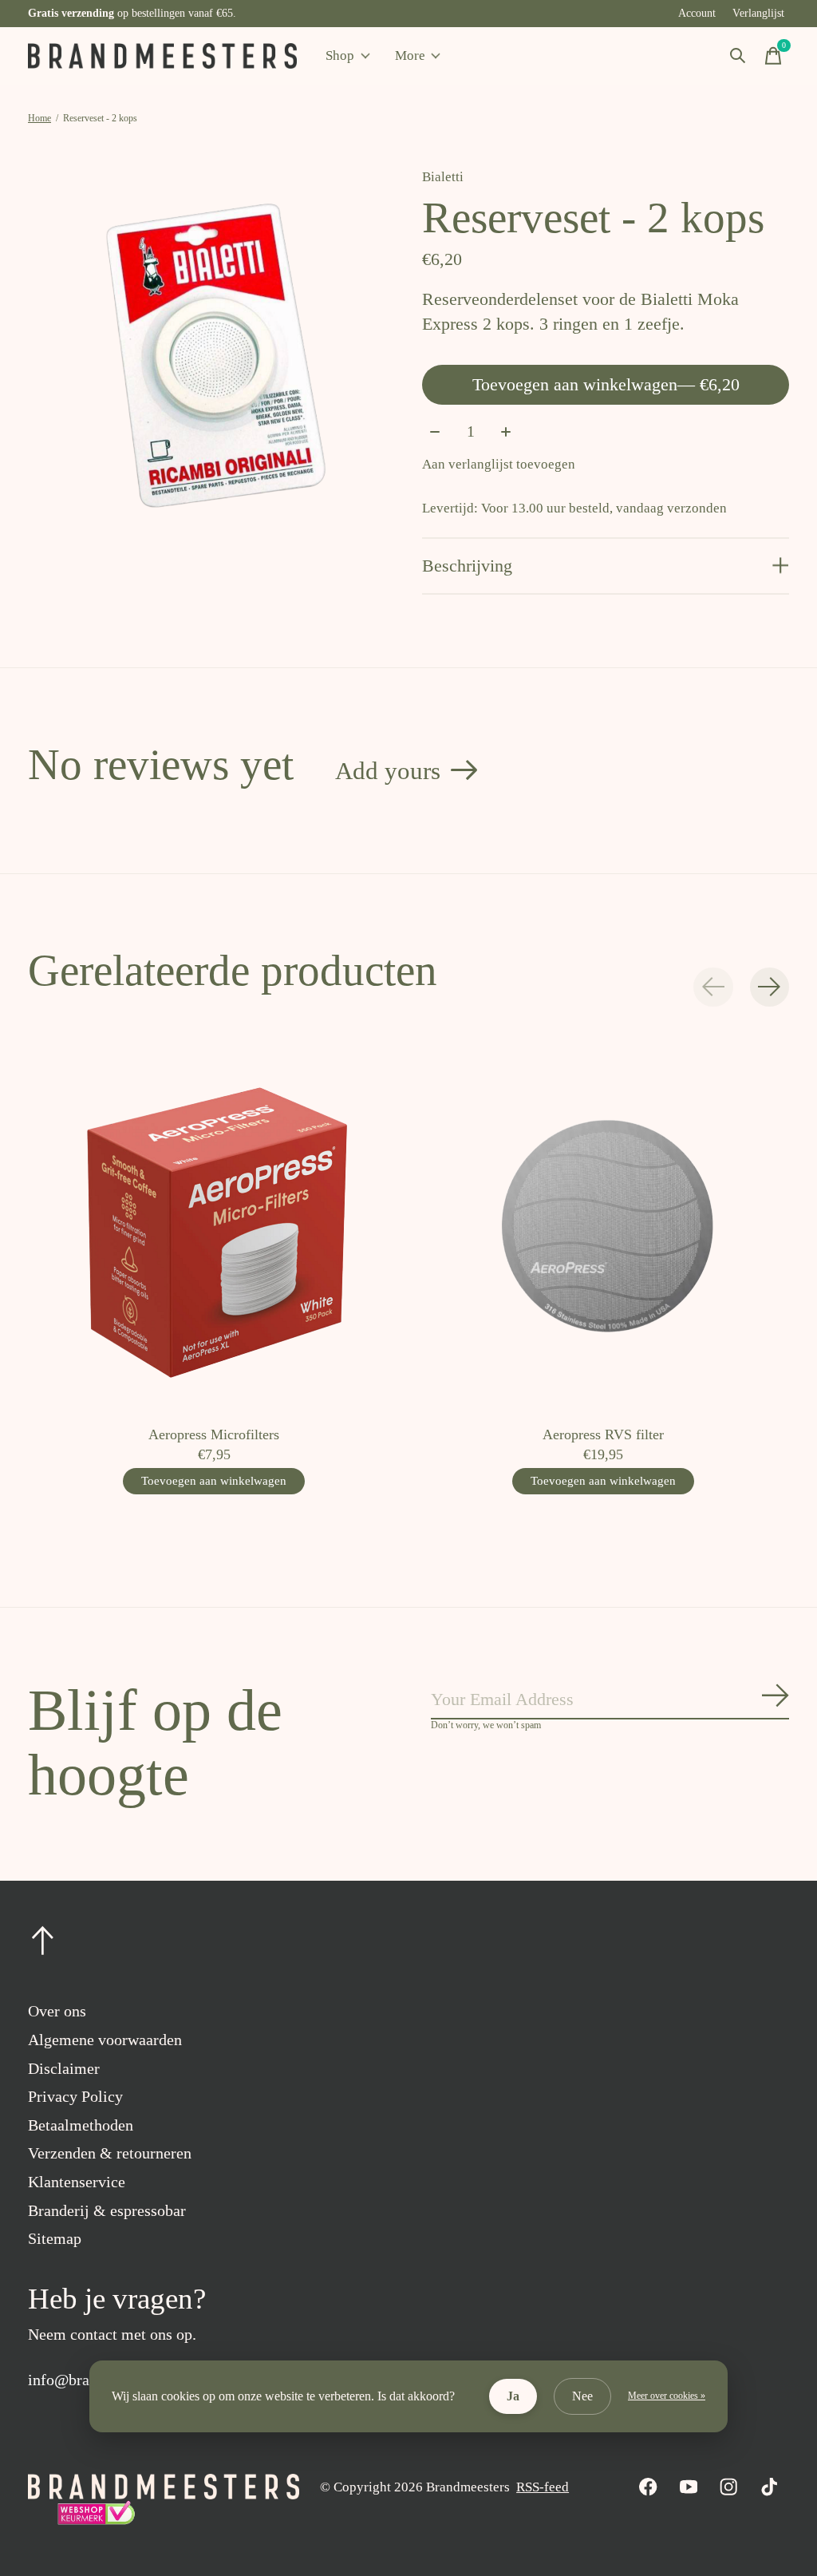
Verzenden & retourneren (110, 2153)
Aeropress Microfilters (214, 1434)
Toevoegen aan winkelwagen (606, 384)
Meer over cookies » (667, 2396)
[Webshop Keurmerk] (96, 2521)
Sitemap (55, 2238)
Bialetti (443, 177)
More (410, 55)
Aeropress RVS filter (603, 1434)
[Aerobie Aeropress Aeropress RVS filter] (604, 1227)
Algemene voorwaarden (105, 2040)
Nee (582, 2396)
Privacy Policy (75, 2096)
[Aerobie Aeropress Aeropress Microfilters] (214, 1227)
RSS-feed (543, 2487)
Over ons (57, 2011)
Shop (340, 55)
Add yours (388, 771)
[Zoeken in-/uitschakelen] (738, 56)
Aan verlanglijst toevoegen (499, 464)
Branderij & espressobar (107, 2210)
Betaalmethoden (81, 2125)
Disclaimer (64, 2068)
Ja (513, 2396)
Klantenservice (77, 2182)
